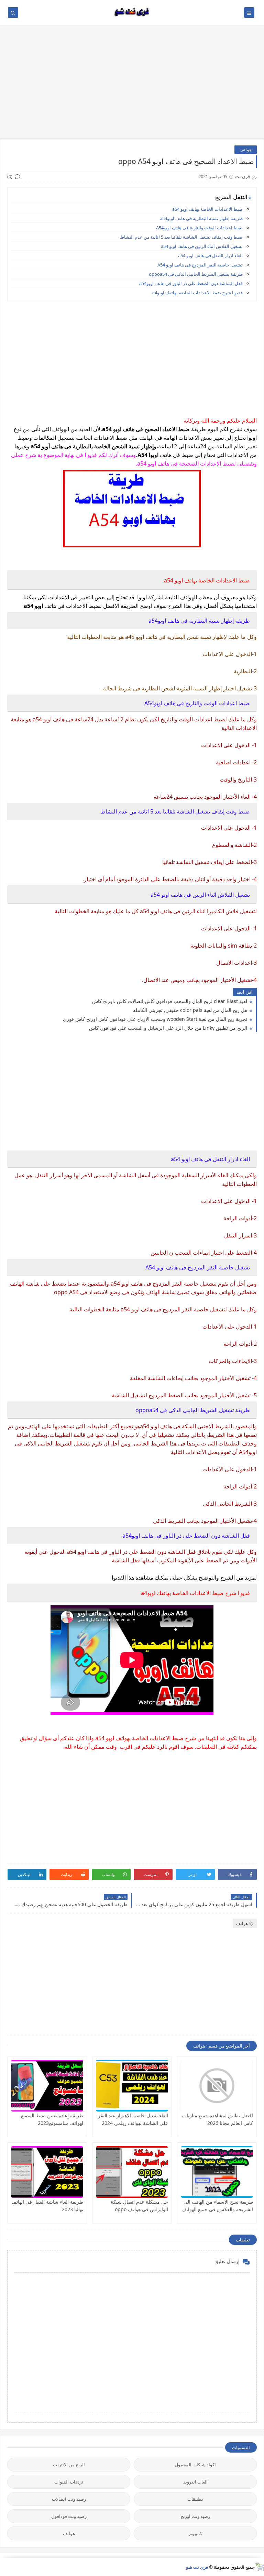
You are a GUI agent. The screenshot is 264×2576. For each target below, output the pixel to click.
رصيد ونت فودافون (69, 2516)
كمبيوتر (195, 2533)
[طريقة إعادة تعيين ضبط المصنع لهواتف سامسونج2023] (47, 2086)
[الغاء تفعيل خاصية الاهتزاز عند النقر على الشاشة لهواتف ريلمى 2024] (132, 2086)
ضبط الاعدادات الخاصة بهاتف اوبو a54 (207, 209)
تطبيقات (195, 2499)
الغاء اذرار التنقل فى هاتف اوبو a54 (210, 255)
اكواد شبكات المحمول (195, 2465)
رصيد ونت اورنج (195, 2516)
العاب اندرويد (195, 2482)
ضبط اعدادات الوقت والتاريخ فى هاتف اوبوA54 (199, 228)
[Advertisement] (132, 85)
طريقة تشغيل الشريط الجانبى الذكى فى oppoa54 (196, 274)
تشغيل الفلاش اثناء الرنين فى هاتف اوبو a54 (202, 246)
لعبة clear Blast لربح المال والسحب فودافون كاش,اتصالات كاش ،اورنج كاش (170, 1001)
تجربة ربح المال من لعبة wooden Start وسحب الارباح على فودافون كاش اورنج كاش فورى (156, 1019)
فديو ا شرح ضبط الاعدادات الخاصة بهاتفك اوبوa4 (197, 293)
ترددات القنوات (69, 2482)
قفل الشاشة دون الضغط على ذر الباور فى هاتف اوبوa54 (191, 283)
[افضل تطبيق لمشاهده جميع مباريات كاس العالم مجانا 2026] (217, 2086)
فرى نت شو (197, 2567)
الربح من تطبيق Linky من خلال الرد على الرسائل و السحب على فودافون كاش (169, 1028)
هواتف (246, 150)
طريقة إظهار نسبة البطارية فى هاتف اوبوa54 (201, 218)
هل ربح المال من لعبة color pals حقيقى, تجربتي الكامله (191, 1010)
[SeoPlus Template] (259, 2567)
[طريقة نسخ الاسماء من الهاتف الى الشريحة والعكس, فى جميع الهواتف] (217, 2172)
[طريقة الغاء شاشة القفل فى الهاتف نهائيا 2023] (47, 2172)
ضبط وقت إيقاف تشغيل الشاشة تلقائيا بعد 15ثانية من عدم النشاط (181, 237)
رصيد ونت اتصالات (69, 2499)
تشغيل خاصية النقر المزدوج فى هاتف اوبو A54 (200, 265)
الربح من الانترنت (69, 2465)
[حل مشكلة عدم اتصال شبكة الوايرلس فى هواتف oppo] (132, 2172)
